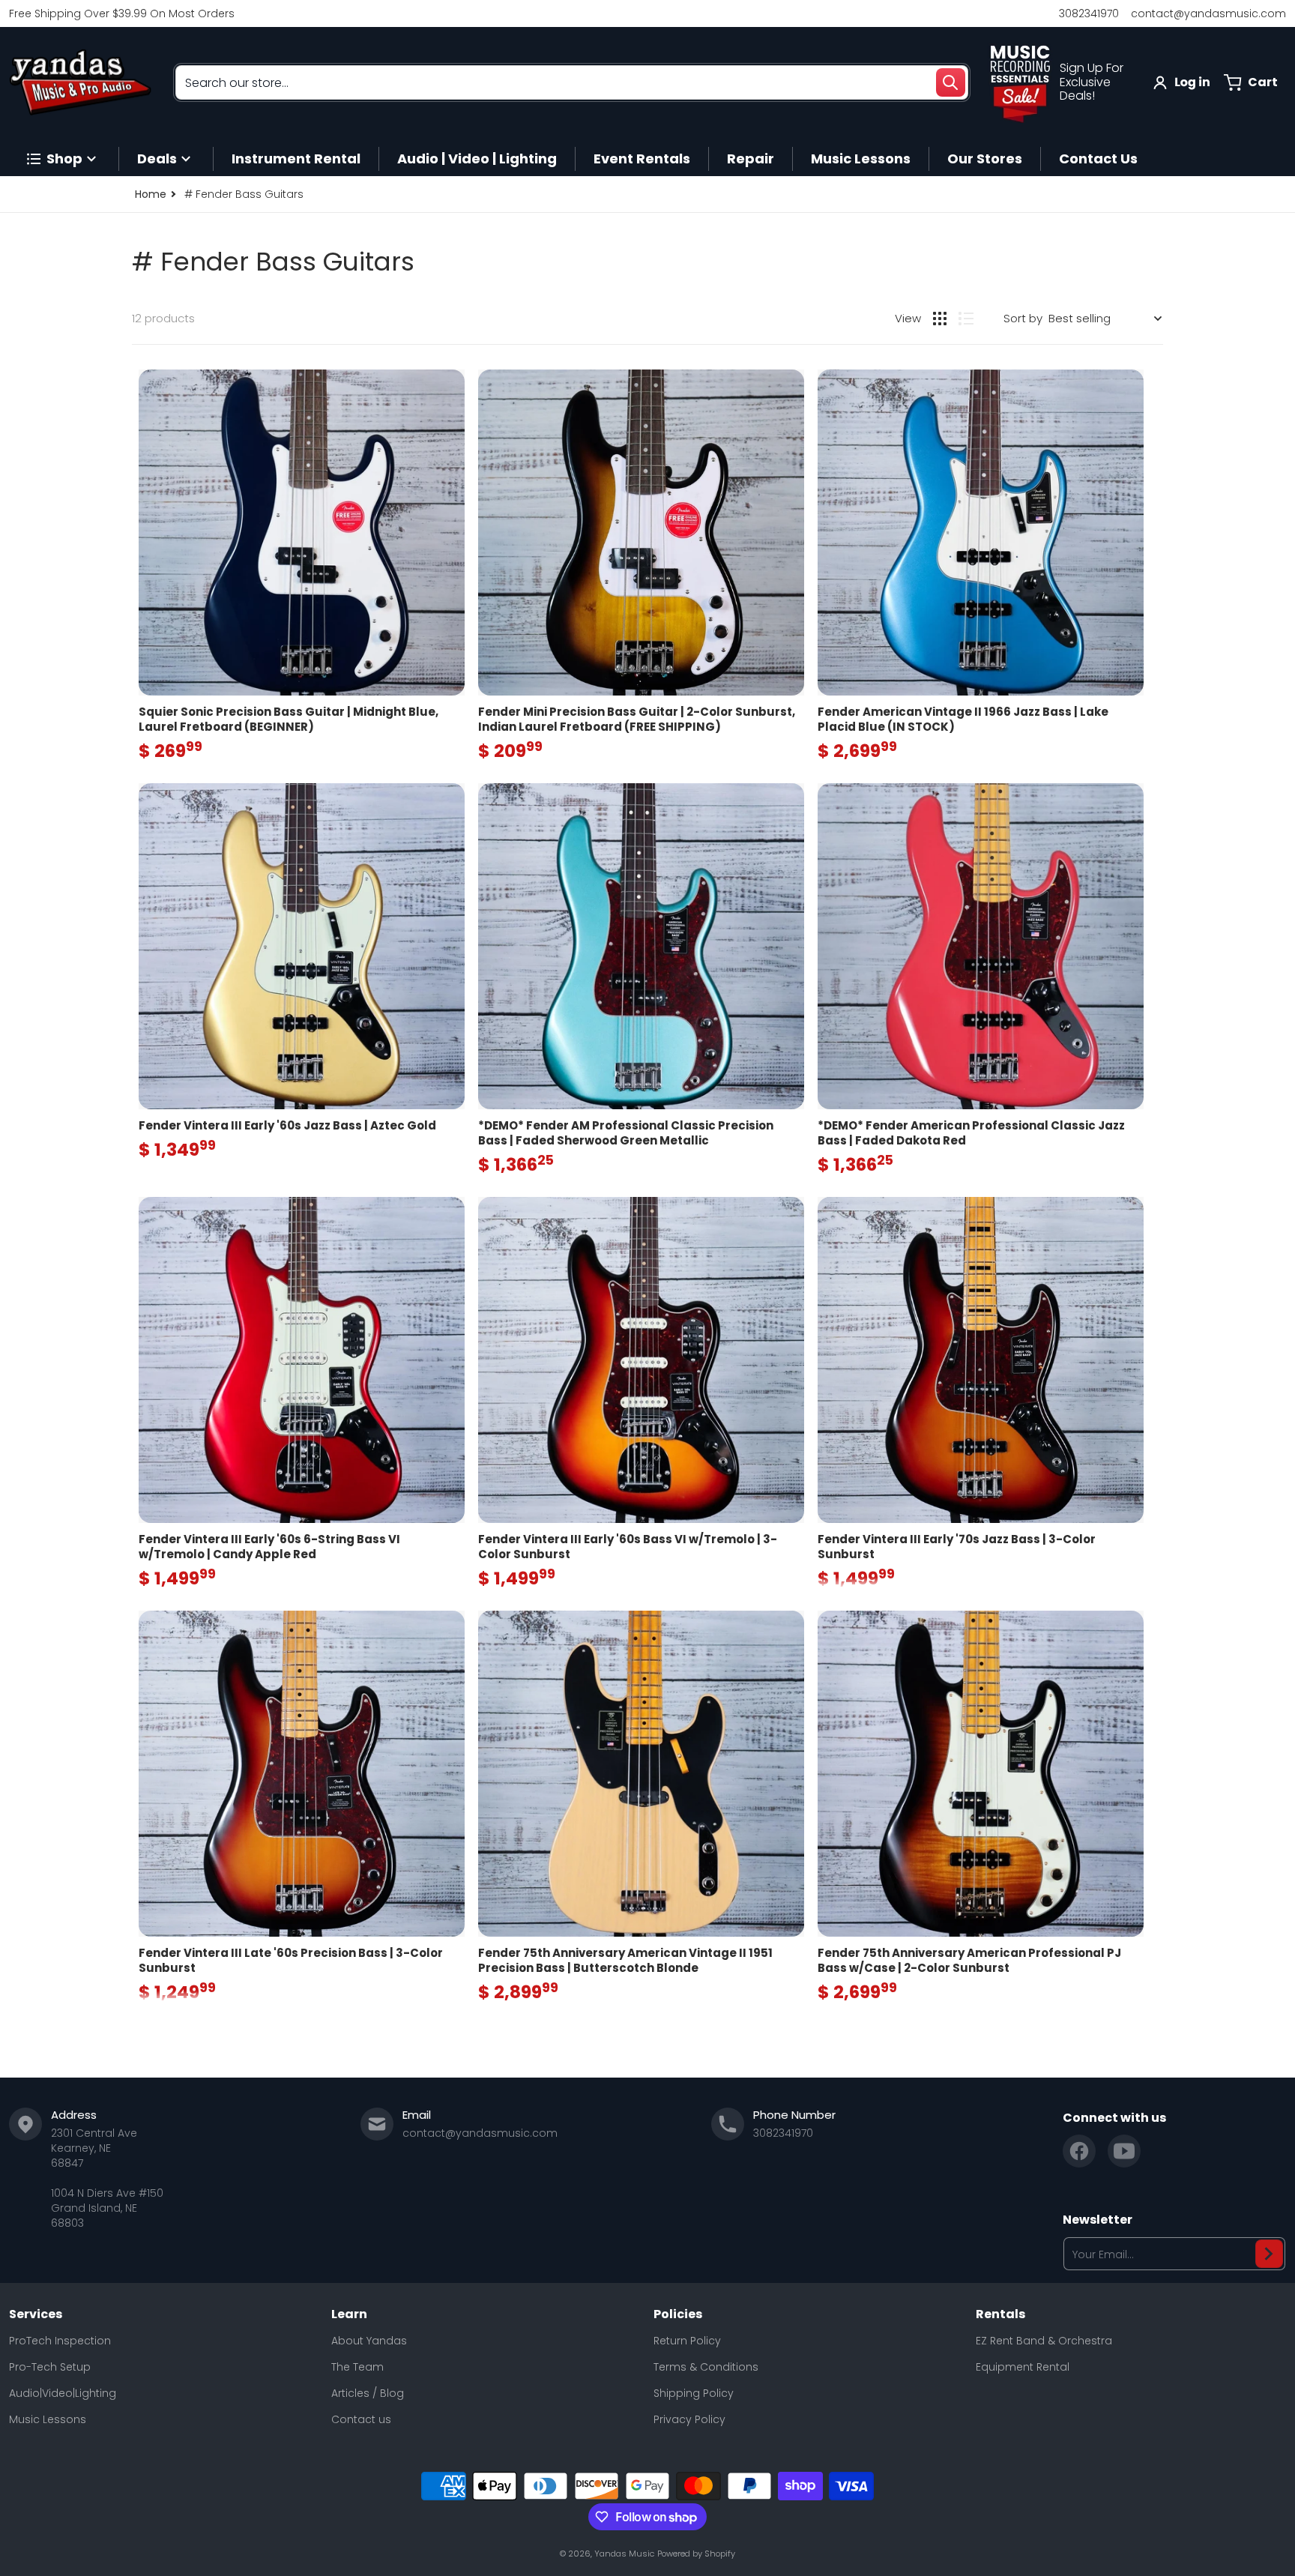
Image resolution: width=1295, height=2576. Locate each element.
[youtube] (1124, 2151)
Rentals (1000, 2314)
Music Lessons (48, 2419)
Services (36, 2314)
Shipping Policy (694, 2393)
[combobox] (572, 82)
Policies (678, 2314)
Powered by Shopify (696, 2554)
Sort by (1023, 318)
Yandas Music (624, 2554)
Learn (349, 2314)
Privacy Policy (689, 2419)
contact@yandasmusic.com (1208, 13)
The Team (357, 2367)
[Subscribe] (1269, 2254)
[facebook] (1079, 2151)
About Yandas (369, 2341)
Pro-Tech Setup (50, 2367)
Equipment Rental (1023, 2367)
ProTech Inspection (60, 2341)
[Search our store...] (950, 82)
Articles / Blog (368, 2393)
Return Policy (687, 2341)
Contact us (361, 2419)
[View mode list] (966, 319)
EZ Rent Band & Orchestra (1044, 2341)
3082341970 (1089, 13)
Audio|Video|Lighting (63, 2393)
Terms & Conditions (706, 2367)
